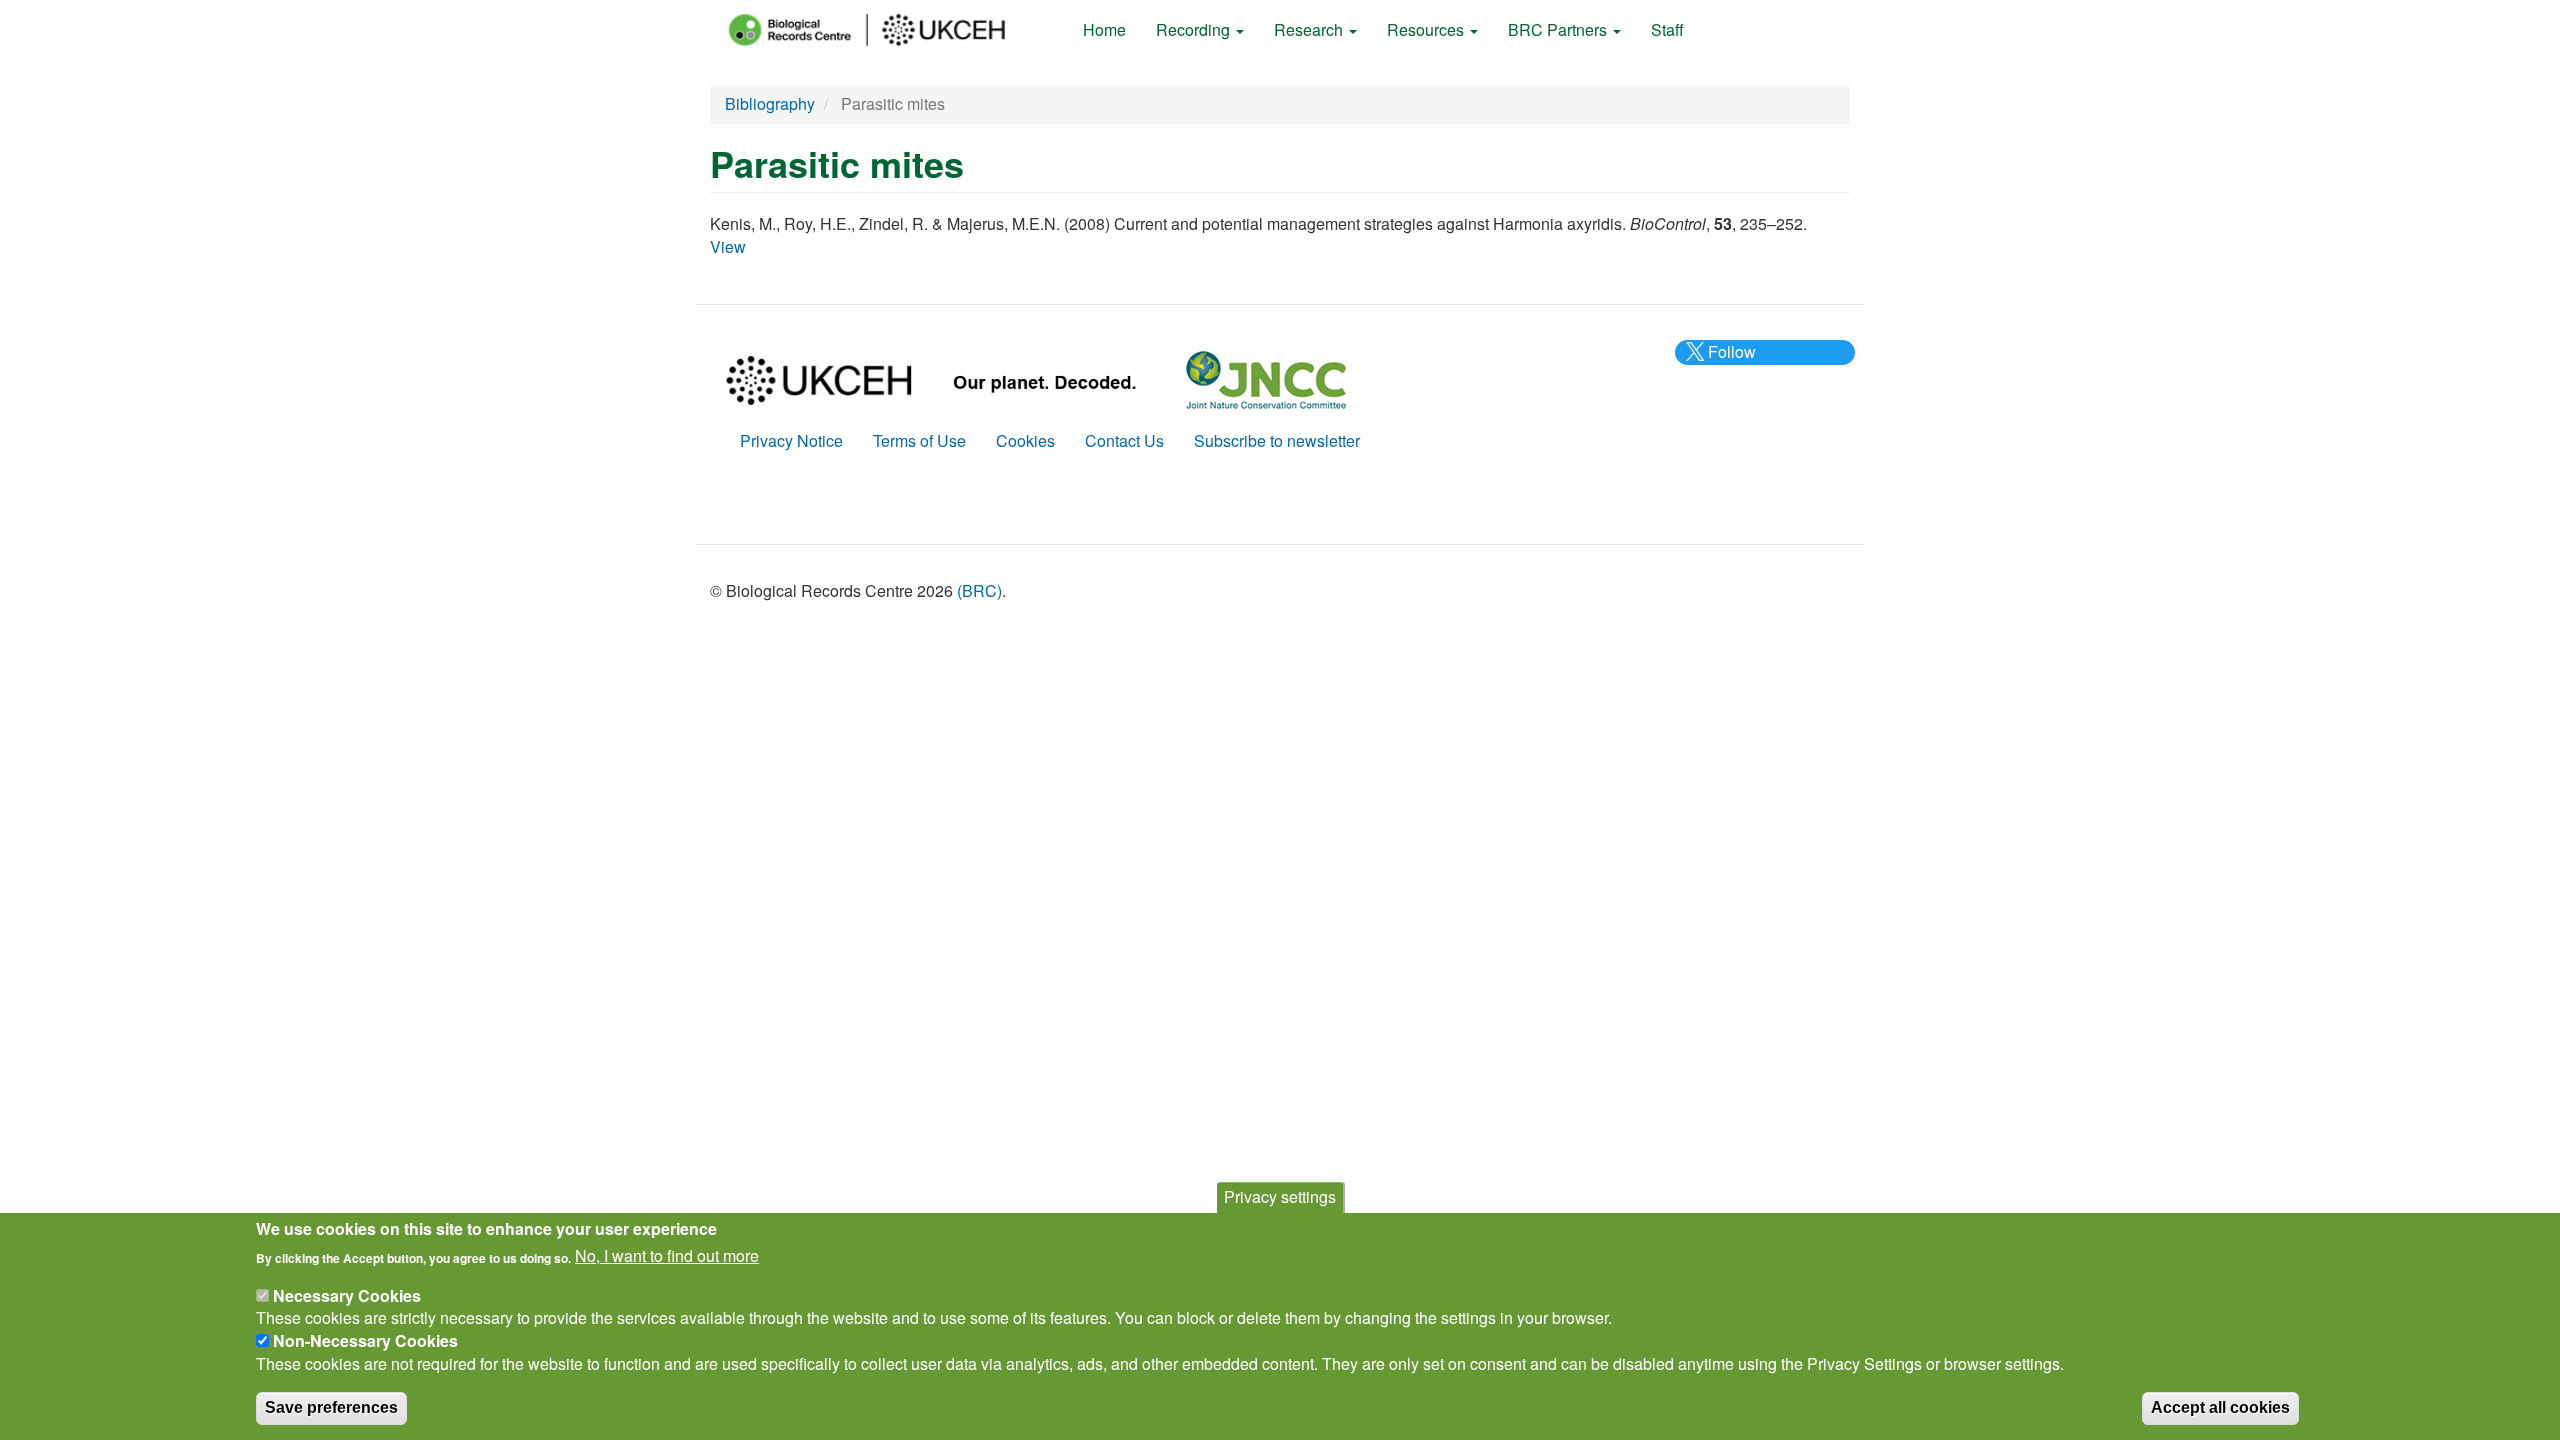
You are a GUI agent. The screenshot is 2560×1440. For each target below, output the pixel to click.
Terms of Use (919, 440)
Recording (1195, 29)
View (728, 246)
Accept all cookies (2220, 1406)
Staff (1667, 29)
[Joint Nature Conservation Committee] (1266, 377)
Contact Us (1124, 440)
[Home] (885, 30)
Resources (1427, 29)
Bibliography (770, 103)
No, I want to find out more (667, 1256)
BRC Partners (1559, 29)
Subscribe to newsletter (1277, 440)
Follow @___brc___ (1729, 363)
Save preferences (331, 1406)
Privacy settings (1280, 1196)
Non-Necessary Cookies (365, 1339)
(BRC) (979, 590)
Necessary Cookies (347, 1294)
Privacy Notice (791, 440)
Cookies (1025, 440)
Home (1104, 29)
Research (1310, 29)
